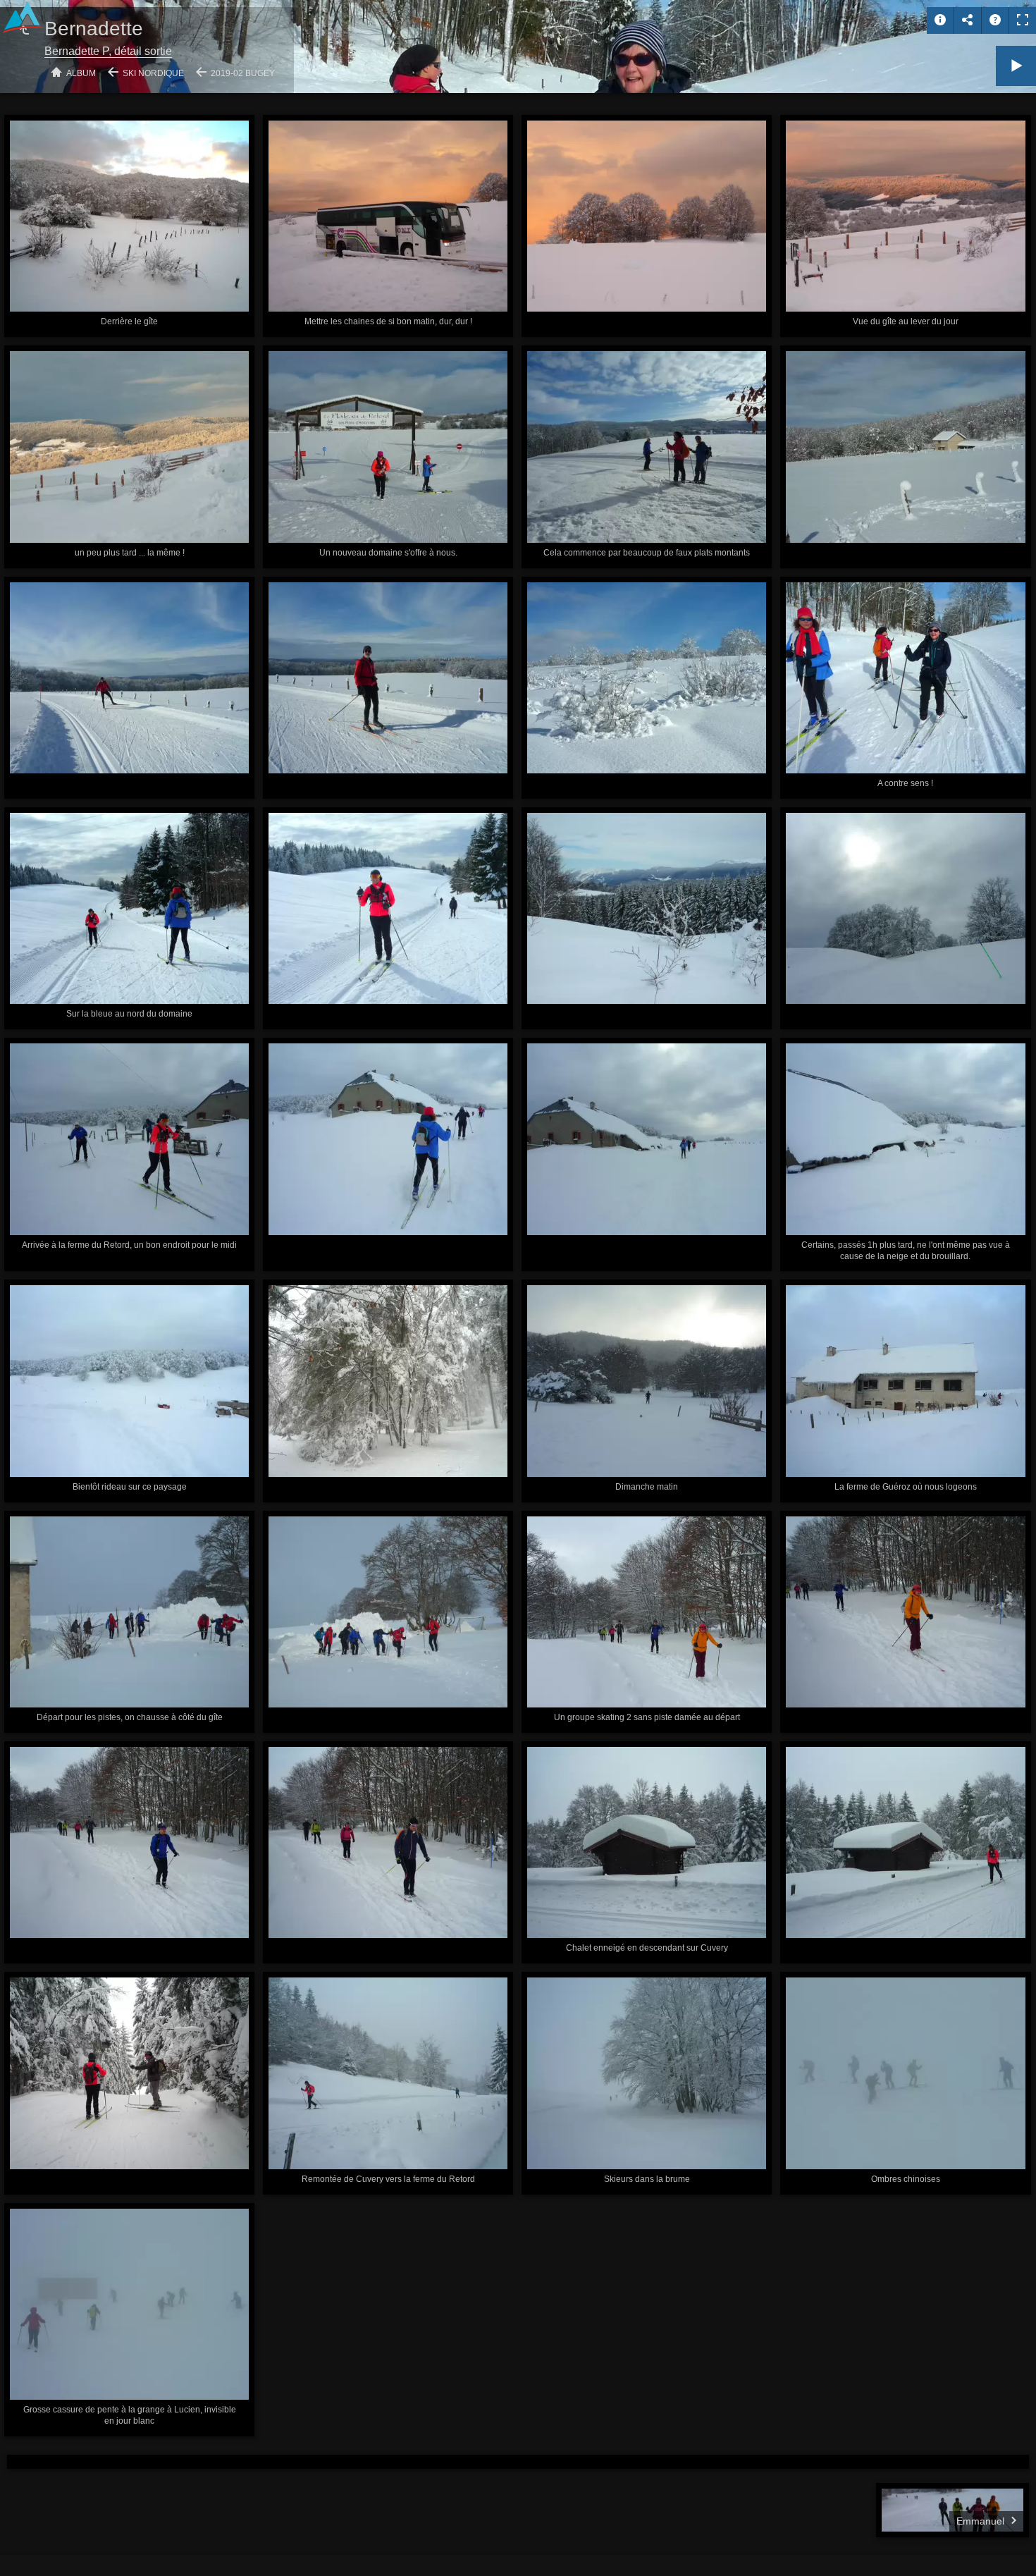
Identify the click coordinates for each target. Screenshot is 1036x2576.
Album (81, 73)
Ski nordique (153, 73)
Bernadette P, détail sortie (108, 51)
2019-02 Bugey (243, 73)
